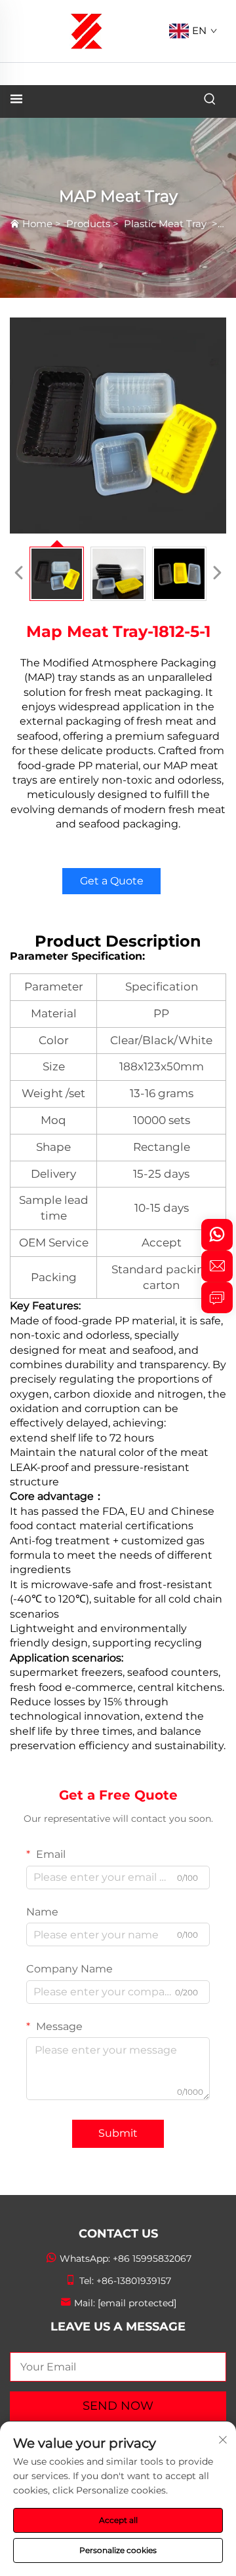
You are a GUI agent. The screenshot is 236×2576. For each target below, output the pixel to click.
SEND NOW (118, 2406)
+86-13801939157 (134, 2281)
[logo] (87, 30)
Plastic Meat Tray (167, 224)
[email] (217, 1266)
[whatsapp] (217, 1235)
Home (37, 224)
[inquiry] (217, 1297)
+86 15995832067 (152, 2259)
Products (88, 224)
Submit (118, 2133)
